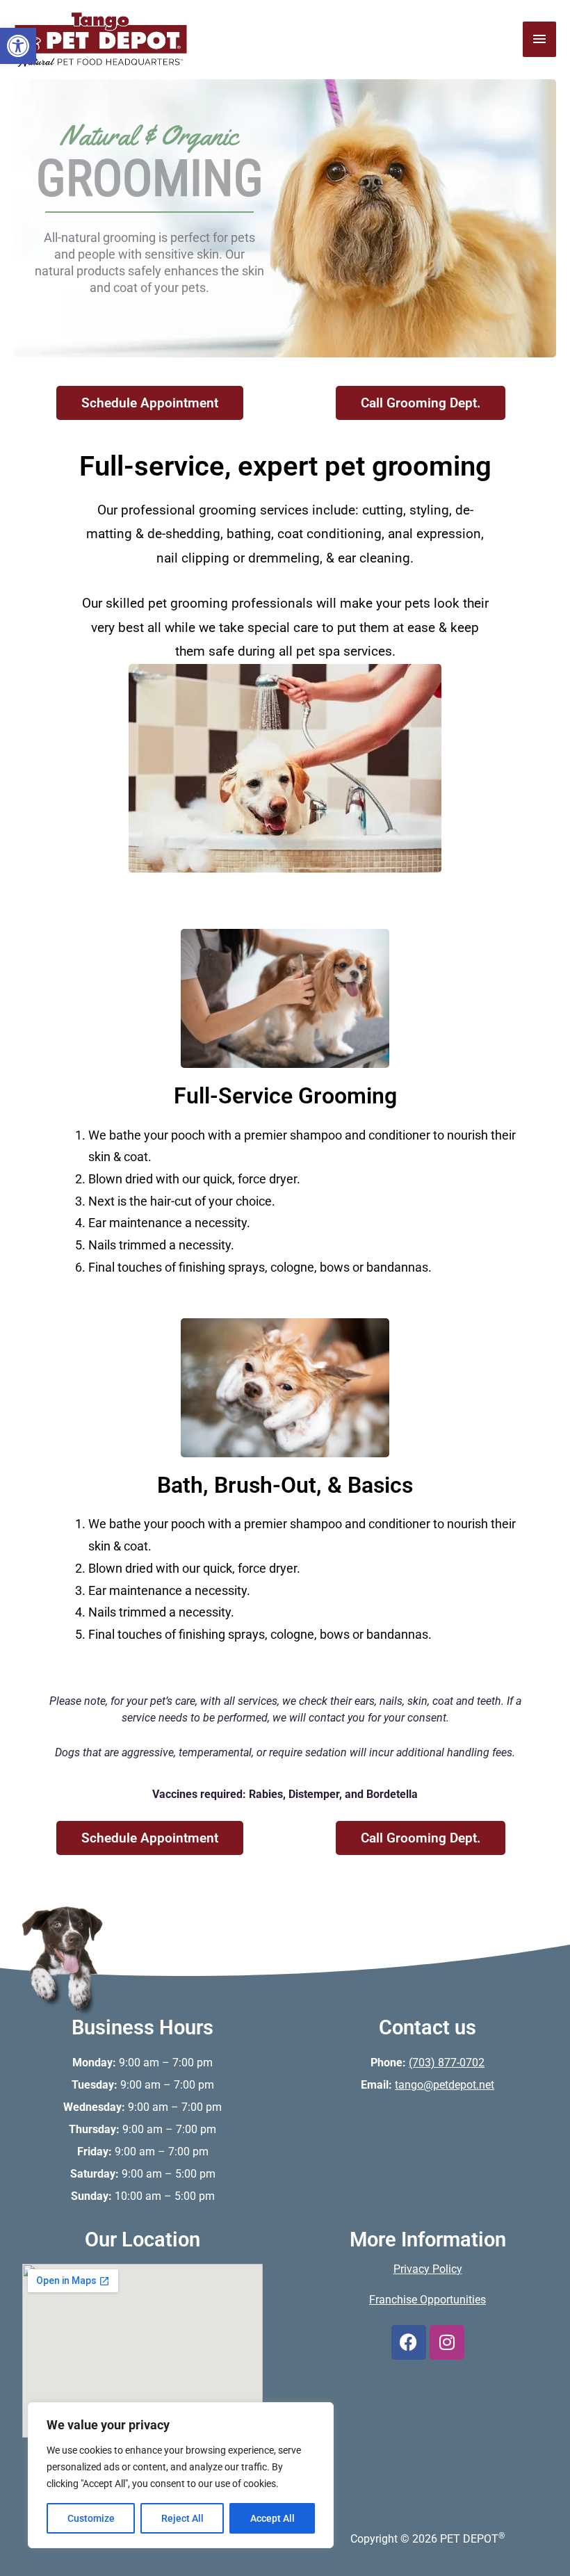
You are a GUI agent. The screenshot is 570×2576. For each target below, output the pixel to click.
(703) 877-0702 (447, 2063)
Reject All (182, 2518)
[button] (18, 46)
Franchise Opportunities (427, 2300)
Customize (91, 2518)
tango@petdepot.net (445, 2085)
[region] (181, 2475)
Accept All (272, 2518)
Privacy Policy (428, 2269)
